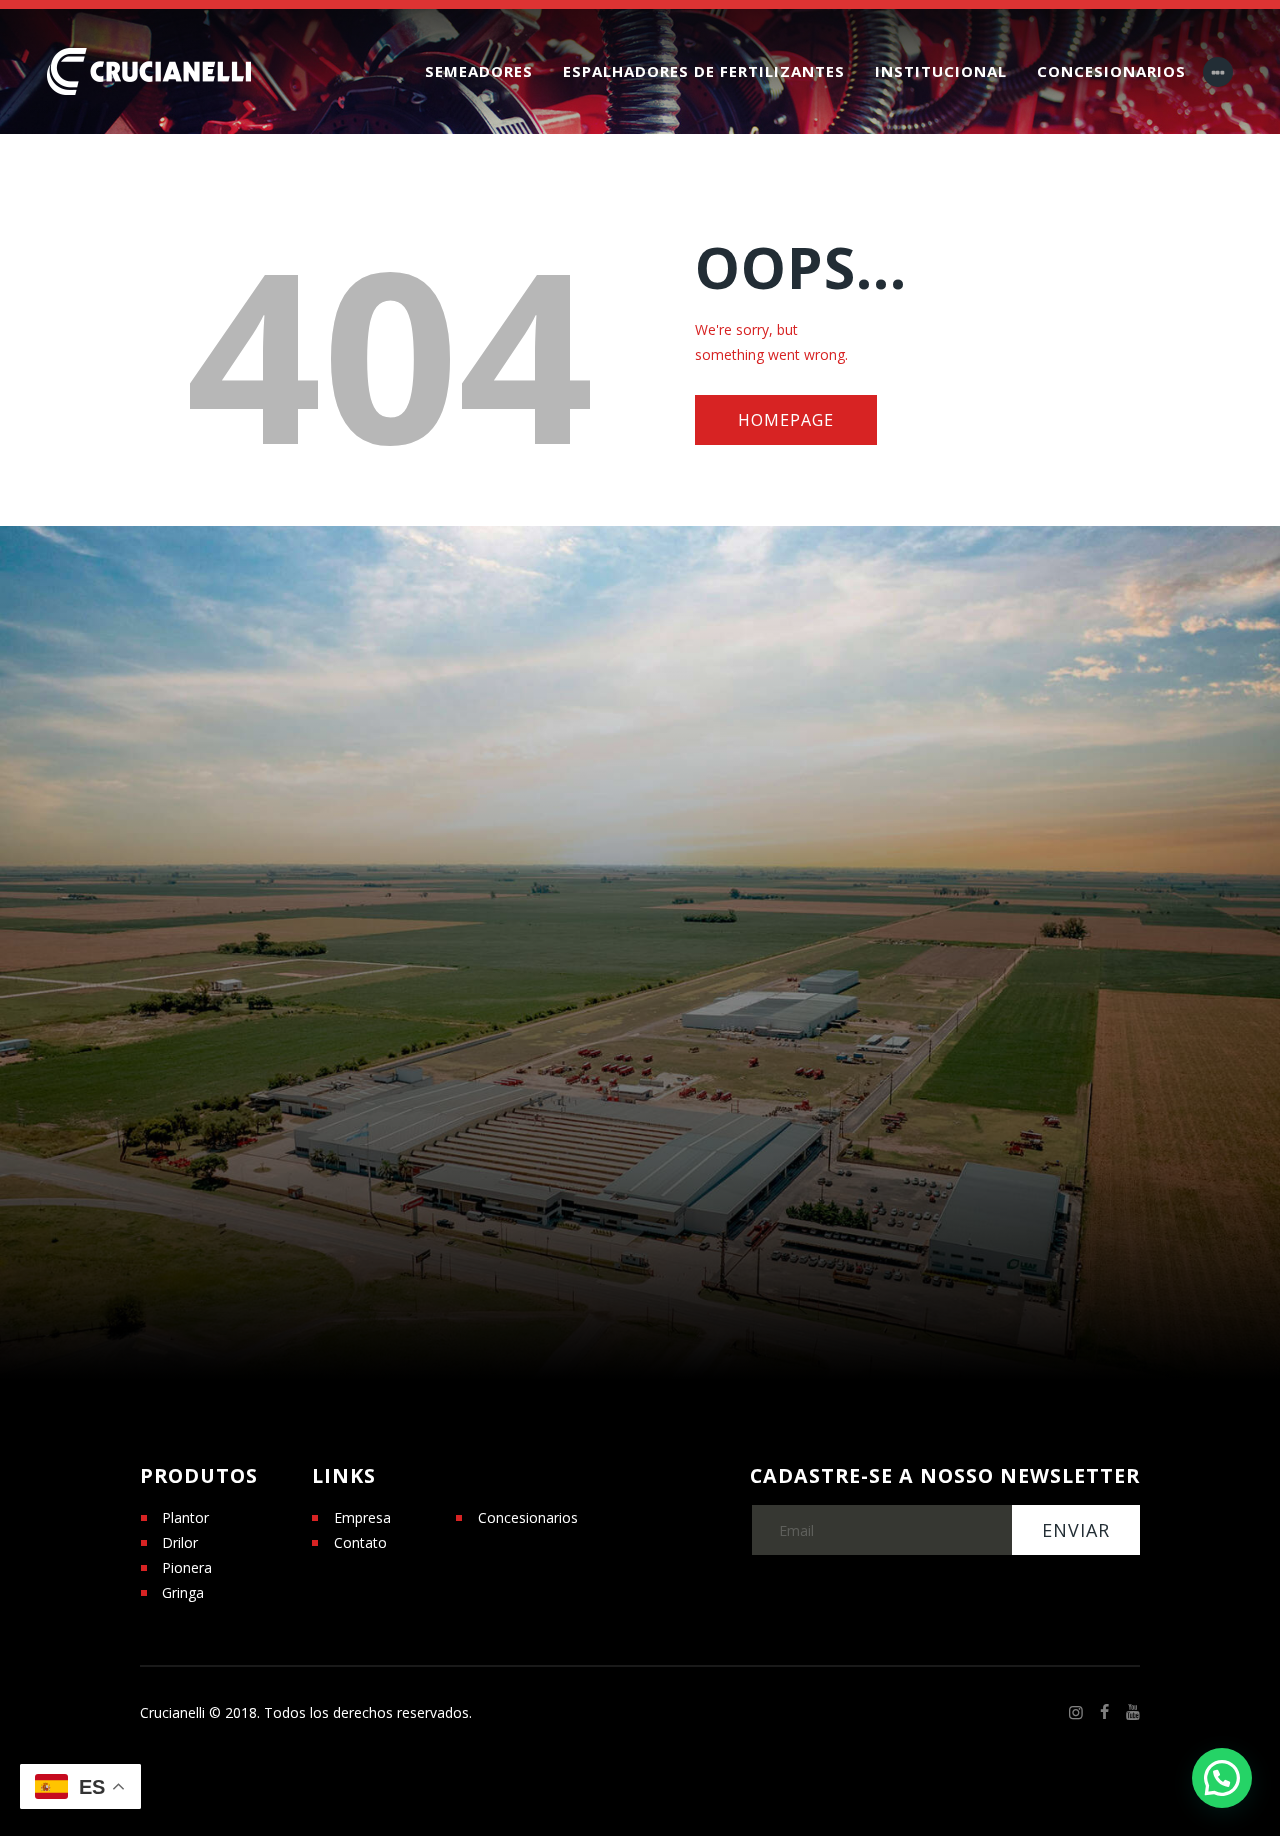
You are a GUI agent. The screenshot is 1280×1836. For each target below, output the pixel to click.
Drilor (180, 1542)
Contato (360, 1542)
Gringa (183, 1592)
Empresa (362, 1517)
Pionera (187, 1567)
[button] (1222, 1778)
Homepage (786, 420)
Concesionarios (528, 1517)
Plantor (185, 1517)
